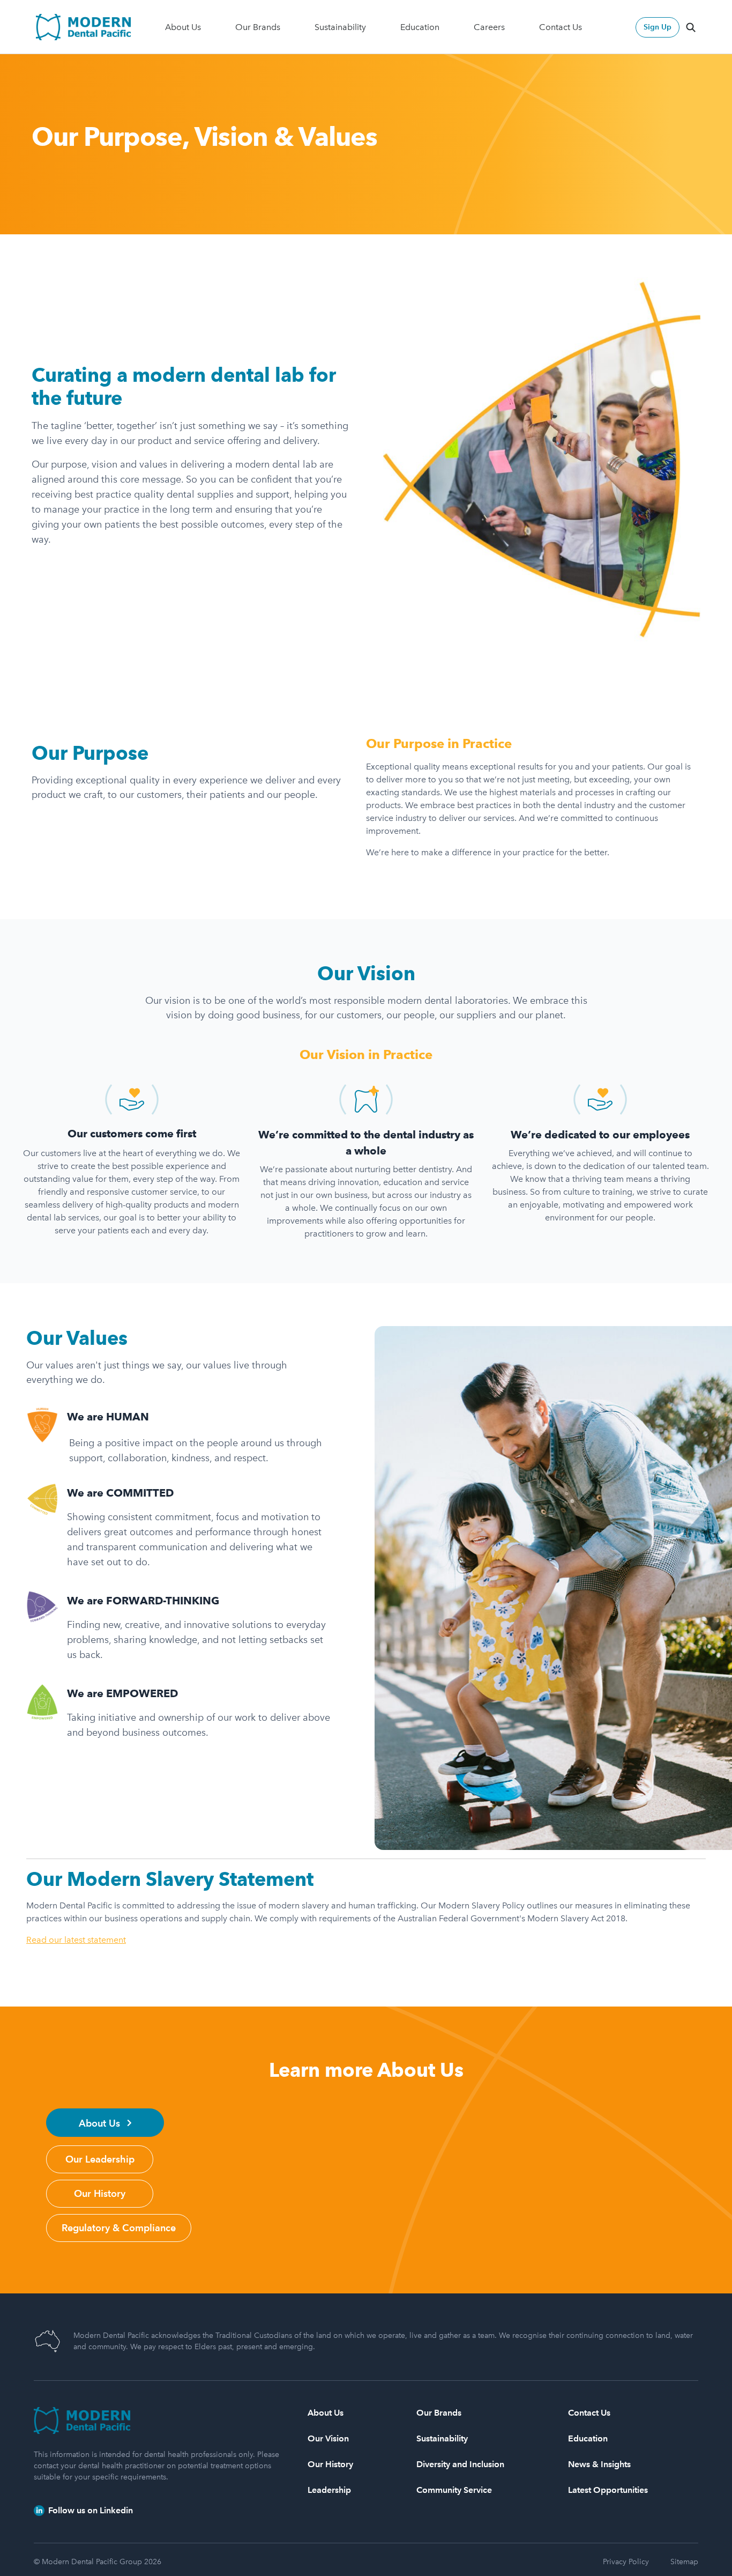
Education (420, 27)
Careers (489, 27)
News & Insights (599, 2464)
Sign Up (658, 27)
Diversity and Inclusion (460, 2464)
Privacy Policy (626, 2562)
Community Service (454, 2490)
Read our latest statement (76, 1940)
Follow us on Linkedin (89, 2510)
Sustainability (340, 27)
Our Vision (328, 2438)
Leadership (329, 2490)
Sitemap (684, 2562)
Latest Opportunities (608, 2490)
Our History (330, 2464)
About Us (183, 27)
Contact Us (561, 27)
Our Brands (258, 27)
